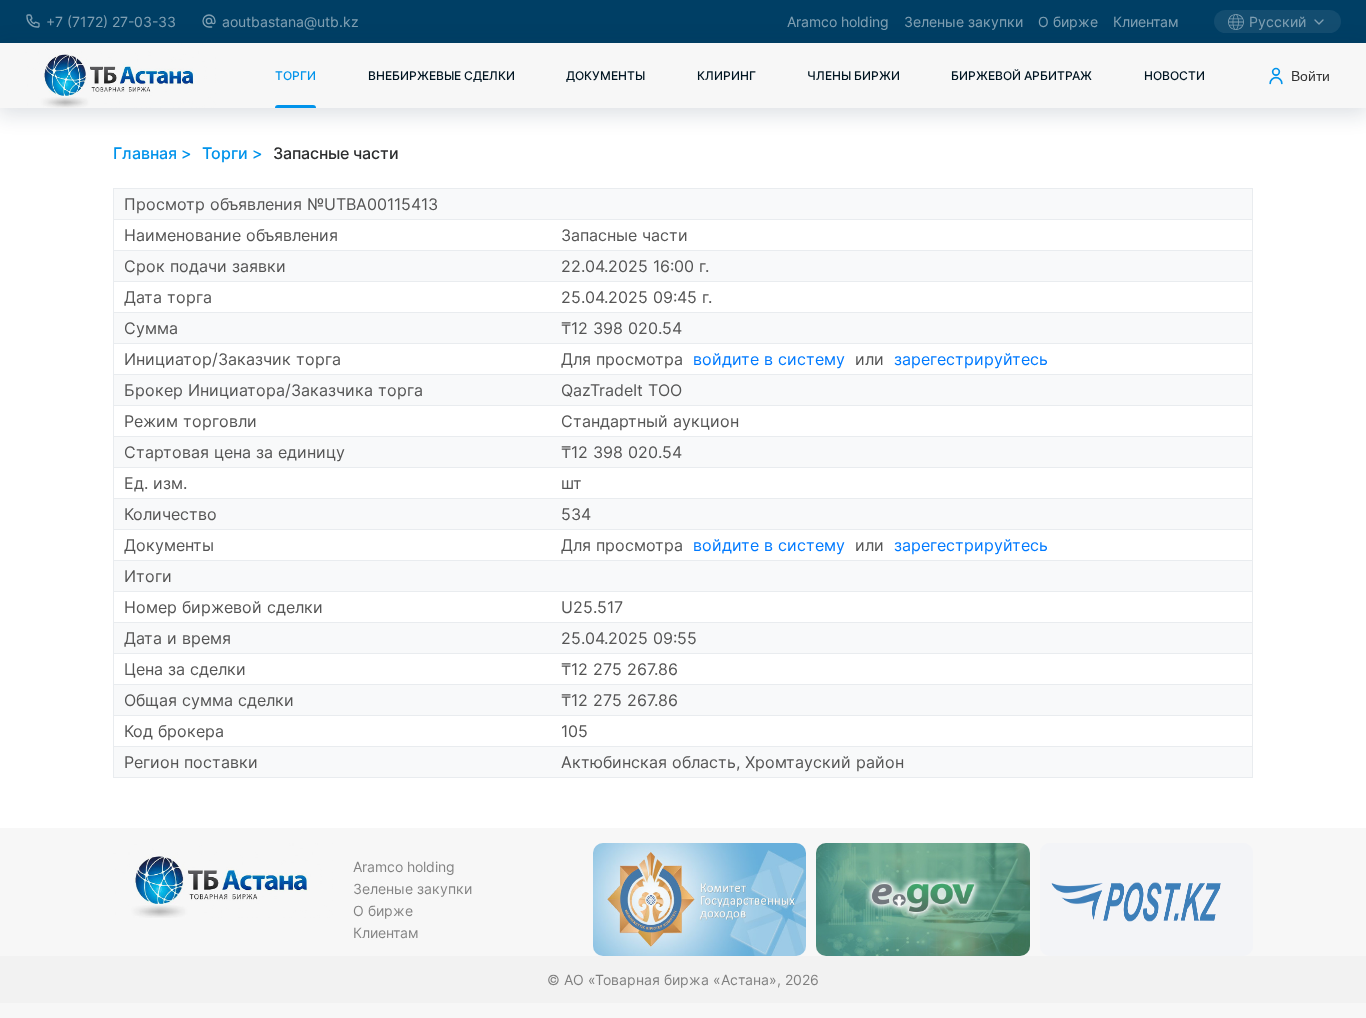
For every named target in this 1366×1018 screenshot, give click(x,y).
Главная (145, 153)
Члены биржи (853, 75)
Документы (605, 75)
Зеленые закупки (963, 21)
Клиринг (726, 75)
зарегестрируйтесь (971, 359)
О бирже (1068, 21)
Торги (295, 75)
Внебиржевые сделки (441, 75)
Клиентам (1146, 21)
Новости (1174, 75)
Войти (1310, 76)
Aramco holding (838, 21)
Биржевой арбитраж (1021, 75)
